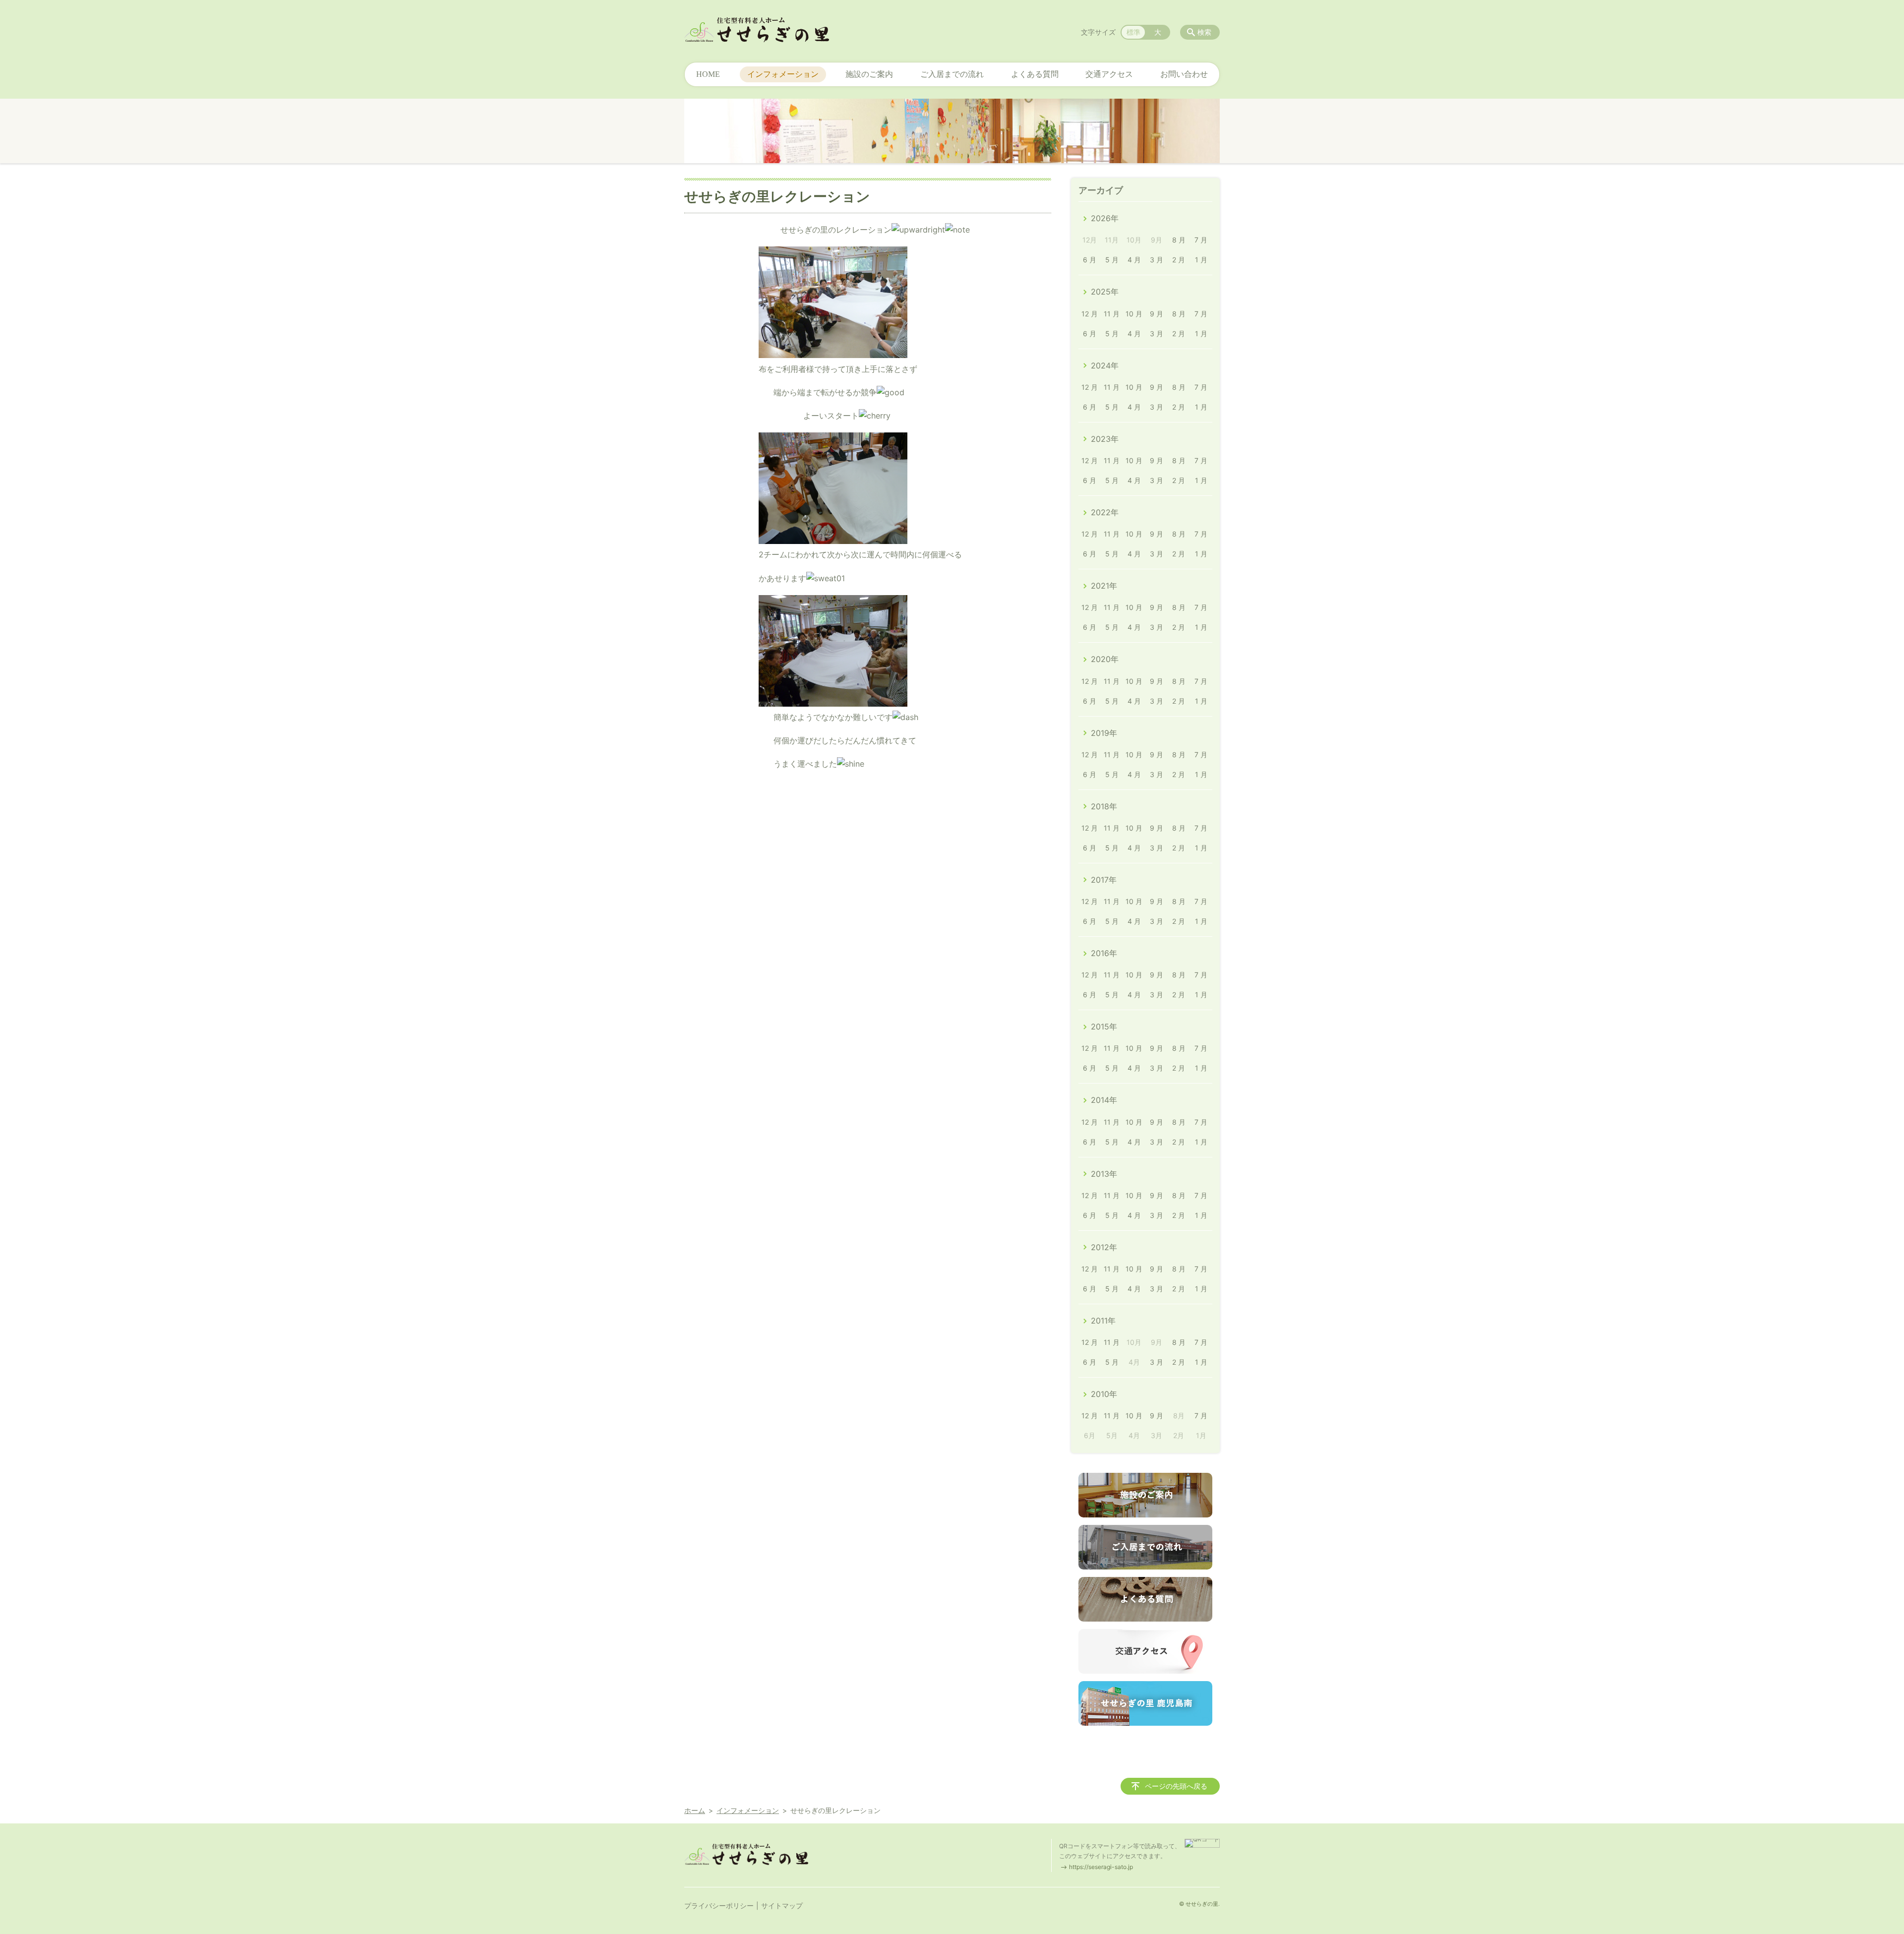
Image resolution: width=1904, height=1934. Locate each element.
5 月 (1112, 260)
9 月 (1157, 314)
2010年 (1104, 1394)
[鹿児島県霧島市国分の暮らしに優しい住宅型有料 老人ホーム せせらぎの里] (757, 30)
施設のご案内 (869, 74)
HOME (708, 74)
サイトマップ (782, 1905)
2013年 (1104, 1174)
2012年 (1104, 1247)
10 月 (1134, 314)
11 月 (1112, 314)
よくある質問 (1035, 74)
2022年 (1105, 512)
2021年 (1104, 586)
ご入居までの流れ (952, 74)
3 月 (1157, 260)
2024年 (1105, 365)
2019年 (1104, 733)
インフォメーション (783, 74)
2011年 (1103, 1321)
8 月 (1179, 240)
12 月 (1090, 314)
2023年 (1105, 439)
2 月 (1179, 260)
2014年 (1104, 1100)
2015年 (1104, 1027)
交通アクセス (1109, 74)
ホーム (695, 1810)
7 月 (1201, 240)
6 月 (1090, 260)
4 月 (1134, 260)
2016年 (1104, 953)
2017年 (1104, 880)
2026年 (1105, 218)
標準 (1133, 32)
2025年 (1105, 292)
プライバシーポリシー (719, 1905)
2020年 (1105, 659)
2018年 (1104, 806)
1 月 (1201, 260)
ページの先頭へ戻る (1176, 1786)
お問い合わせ (1184, 74)
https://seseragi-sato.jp (1101, 1867)
